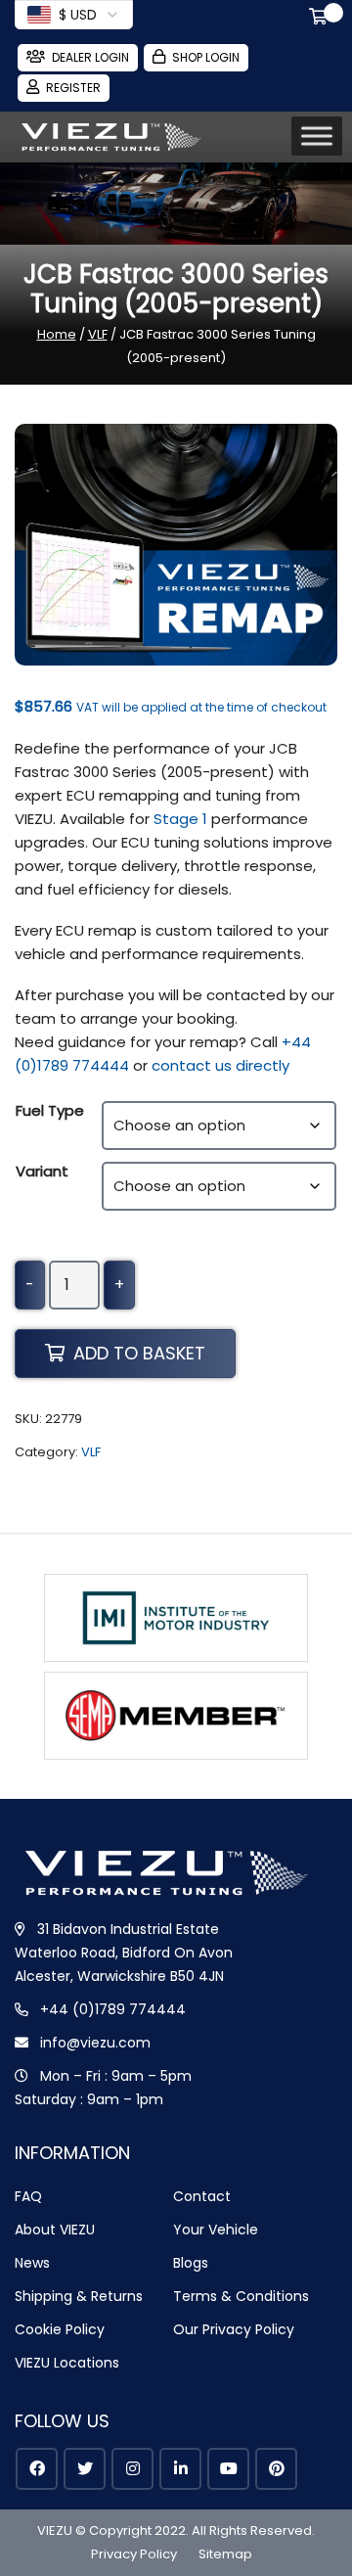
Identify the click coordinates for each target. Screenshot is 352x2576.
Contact (202, 2196)
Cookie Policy (60, 2329)
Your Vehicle (216, 2230)
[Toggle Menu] (317, 137)
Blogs (191, 2263)
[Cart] (322, 19)
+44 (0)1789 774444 (113, 2009)
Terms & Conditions (241, 2296)
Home (57, 334)
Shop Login (206, 57)
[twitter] (85, 2469)
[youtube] (228, 2469)
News (32, 2263)
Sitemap (225, 2554)
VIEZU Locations (67, 2363)
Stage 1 (180, 819)
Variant (42, 1171)
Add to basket (139, 1353)
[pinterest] (276, 2469)
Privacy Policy (134, 2554)
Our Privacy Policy (234, 2329)
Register (73, 88)
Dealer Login (90, 57)
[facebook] (37, 2469)
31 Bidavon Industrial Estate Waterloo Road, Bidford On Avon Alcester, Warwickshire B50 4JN (124, 1953)
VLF (98, 334)
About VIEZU (55, 2230)
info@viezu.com (95, 2043)
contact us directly (220, 1065)
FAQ (28, 2196)
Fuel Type (50, 1110)
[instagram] (132, 2469)
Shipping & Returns (79, 2296)
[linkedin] (180, 2469)
